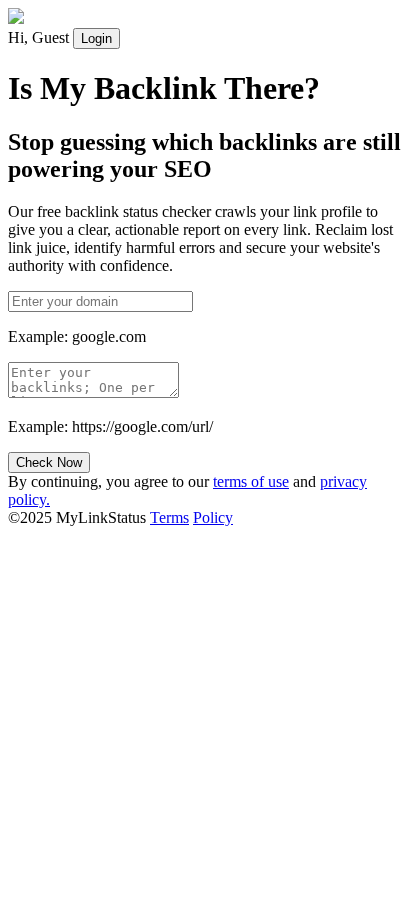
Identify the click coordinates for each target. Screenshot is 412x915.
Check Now (49, 462)
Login (96, 38)
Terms (169, 517)
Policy (213, 517)
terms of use (251, 481)
